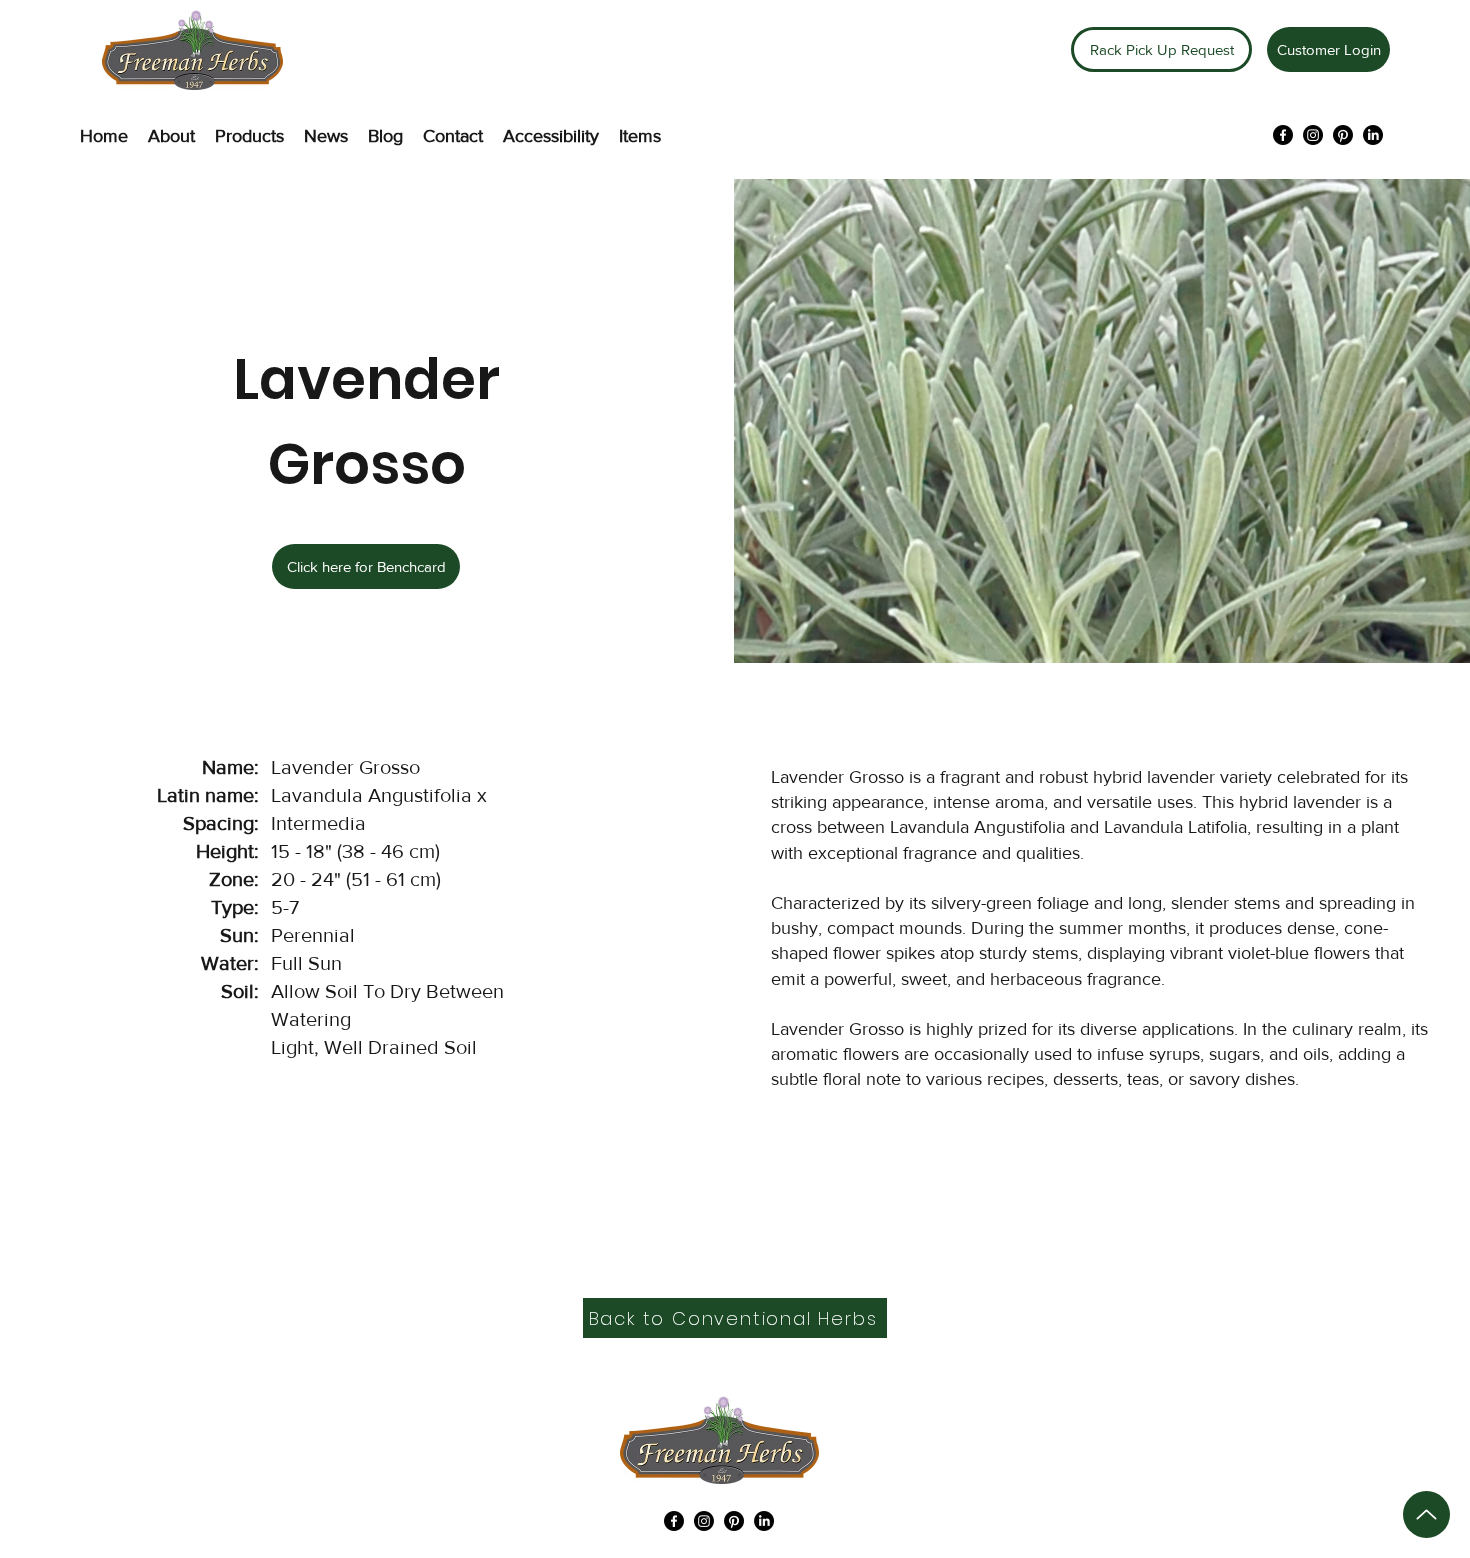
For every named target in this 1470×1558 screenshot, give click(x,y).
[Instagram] (1313, 135)
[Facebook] (1283, 135)
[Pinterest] (1343, 135)
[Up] (1426, 1514)
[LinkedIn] (1373, 135)
